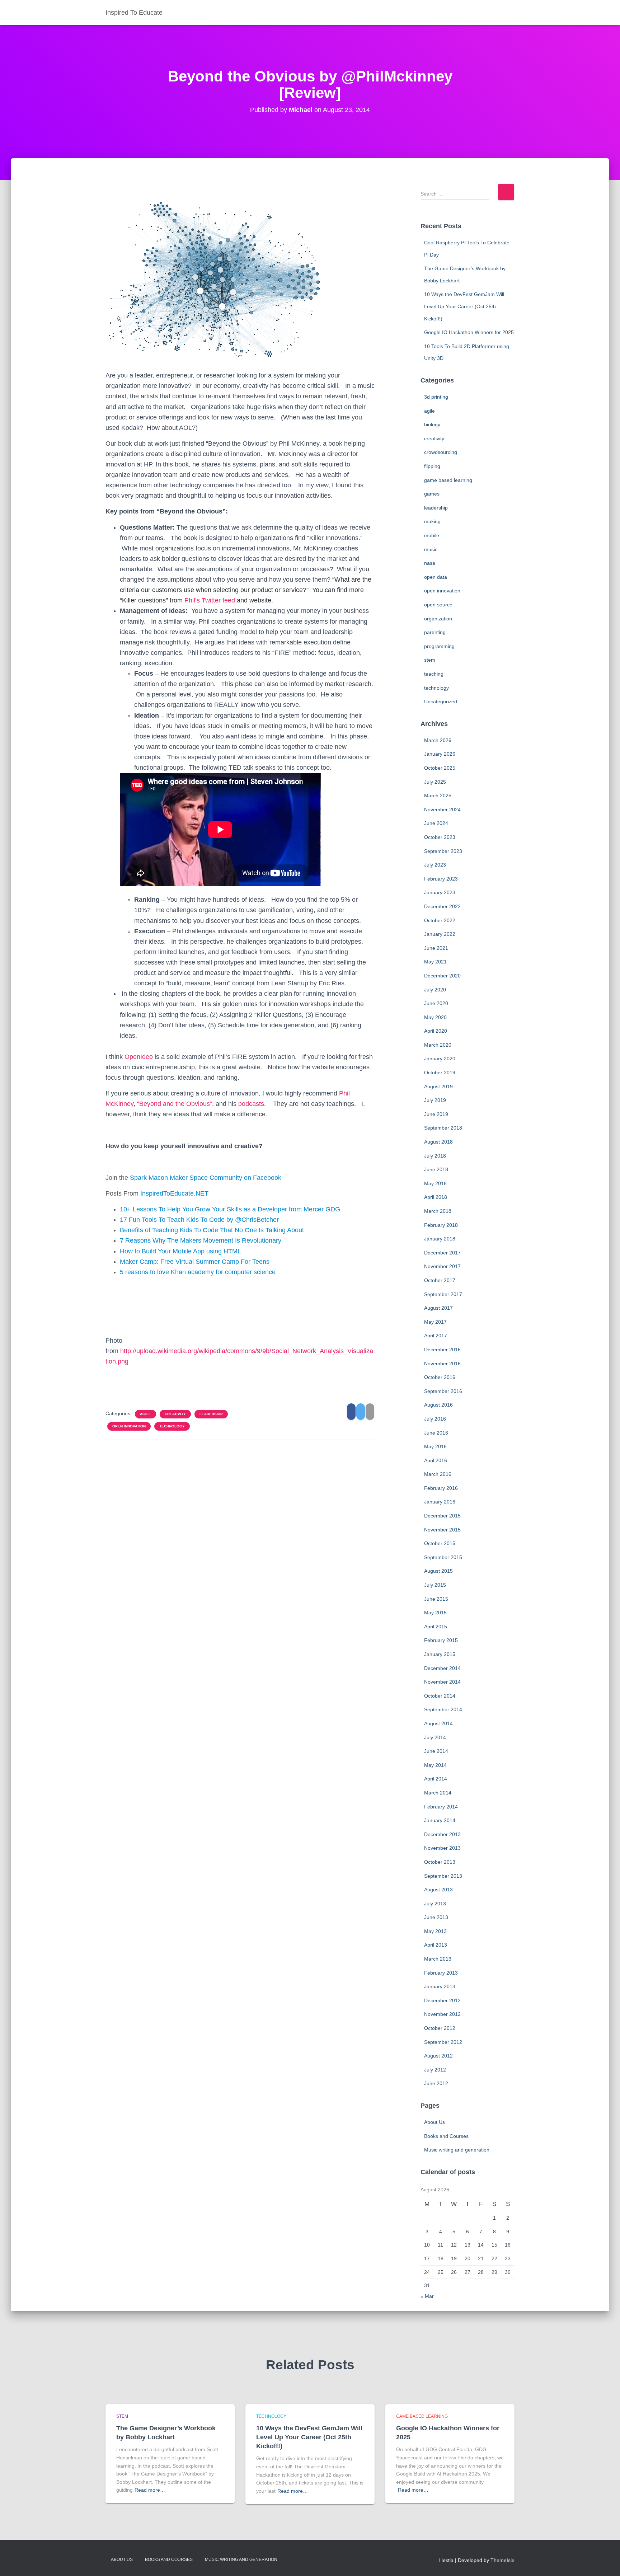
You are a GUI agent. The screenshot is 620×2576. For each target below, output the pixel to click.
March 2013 (438, 1959)
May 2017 (435, 1322)
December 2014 (442, 1668)
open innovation (129, 1426)
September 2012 (443, 2042)
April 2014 (436, 1779)
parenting (435, 632)
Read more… (150, 2490)
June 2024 (436, 823)
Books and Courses (446, 2136)
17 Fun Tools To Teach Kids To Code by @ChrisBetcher (199, 1220)
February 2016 (441, 1488)
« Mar (427, 2296)
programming (439, 646)
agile (145, 1414)
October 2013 (440, 1862)
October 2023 (440, 837)
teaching (434, 674)
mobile (432, 535)
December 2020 (442, 976)
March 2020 (438, 1045)
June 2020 (436, 1003)
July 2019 (435, 1100)
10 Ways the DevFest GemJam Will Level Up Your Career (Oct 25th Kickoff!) (464, 306)
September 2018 (443, 1128)
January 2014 (440, 1820)
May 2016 (435, 1446)
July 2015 (435, 1585)
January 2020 (440, 1059)
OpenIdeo (139, 1057)
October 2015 (440, 1543)
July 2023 (435, 865)
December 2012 (442, 2000)
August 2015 (438, 1571)
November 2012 (442, 2014)
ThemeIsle (502, 2560)
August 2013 (438, 1890)
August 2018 (438, 1142)
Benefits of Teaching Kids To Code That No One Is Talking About (212, 1230)
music (431, 549)
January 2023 (440, 892)
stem (430, 660)
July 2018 (435, 1156)
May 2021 (435, 962)
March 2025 (438, 796)
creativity (175, 1414)
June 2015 (436, 1599)
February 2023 (441, 879)
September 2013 (443, 1876)
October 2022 (440, 920)
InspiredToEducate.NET (174, 1193)
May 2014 (435, 1765)
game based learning (448, 480)
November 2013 (442, 1848)
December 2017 (442, 1253)
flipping (432, 466)
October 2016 (440, 1377)
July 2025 (435, 782)
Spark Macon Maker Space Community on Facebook (206, 1178)
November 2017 (442, 1266)
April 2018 (436, 1197)
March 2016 (438, 1474)
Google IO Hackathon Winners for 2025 (469, 332)
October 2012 (440, 2028)
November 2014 (442, 1682)
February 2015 (441, 1640)
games (432, 494)
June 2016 (436, 1433)
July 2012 (435, 2070)
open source (438, 605)
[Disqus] (240, 1537)
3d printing (436, 397)
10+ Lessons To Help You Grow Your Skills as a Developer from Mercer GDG (230, 1209)
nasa (430, 563)
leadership (211, 1414)
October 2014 (440, 1696)
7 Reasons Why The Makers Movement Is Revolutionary (201, 1240)
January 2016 (440, 1502)
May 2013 (435, 1931)
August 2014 (438, 1723)
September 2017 (443, 1294)
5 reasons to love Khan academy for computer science (198, 1272)
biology (432, 424)
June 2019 (436, 1114)
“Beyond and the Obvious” (175, 1104)
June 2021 (436, 948)
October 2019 (440, 1073)
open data (436, 577)
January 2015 (440, 1654)
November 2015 (442, 1530)
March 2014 (438, 1793)
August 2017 (438, 1308)
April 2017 (436, 1336)
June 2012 (436, 2083)
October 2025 (440, 768)
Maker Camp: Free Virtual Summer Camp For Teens (195, 1262)
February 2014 (441, 1807)
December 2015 (442, 1516)
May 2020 (435, 1017)
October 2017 (440, 1280)
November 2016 (442, 1364)
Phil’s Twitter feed (210, 600)
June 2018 (436, 1169)
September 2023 (443, 851)
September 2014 (443, 1709)
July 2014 (435, 1737)
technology (172, 1426)
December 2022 (442, 906)
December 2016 (442, 1350)
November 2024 (442, 810)
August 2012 (438, 2056)
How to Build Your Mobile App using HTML (180, 1251)
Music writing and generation (457, 2150)
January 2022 (440, 934)
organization (438, 619)
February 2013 (441, 1973)
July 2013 (435, 1904)
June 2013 (436, 1917)
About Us (435, 2122)
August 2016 (438, 1405)
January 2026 (440, 754)
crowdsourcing (441, 452)
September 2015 (443, 1557)
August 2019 (438, 1087)
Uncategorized (441, 702)
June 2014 (436, 1751)
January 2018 (440, 1239)
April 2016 (436, 1460)
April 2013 (436, 1945)
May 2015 (435, 1613)
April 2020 (436, 1031)
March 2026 (438, 740)
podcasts (251, 1104)
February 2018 (441, 1225)
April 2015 (436, 1627)
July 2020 (435, 990)
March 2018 (438, 1211)
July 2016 (435, 1419)
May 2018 (435, 1183)
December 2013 (442, 1834)
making (432, 521)
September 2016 (443, 1391)
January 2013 (440, 1986)
